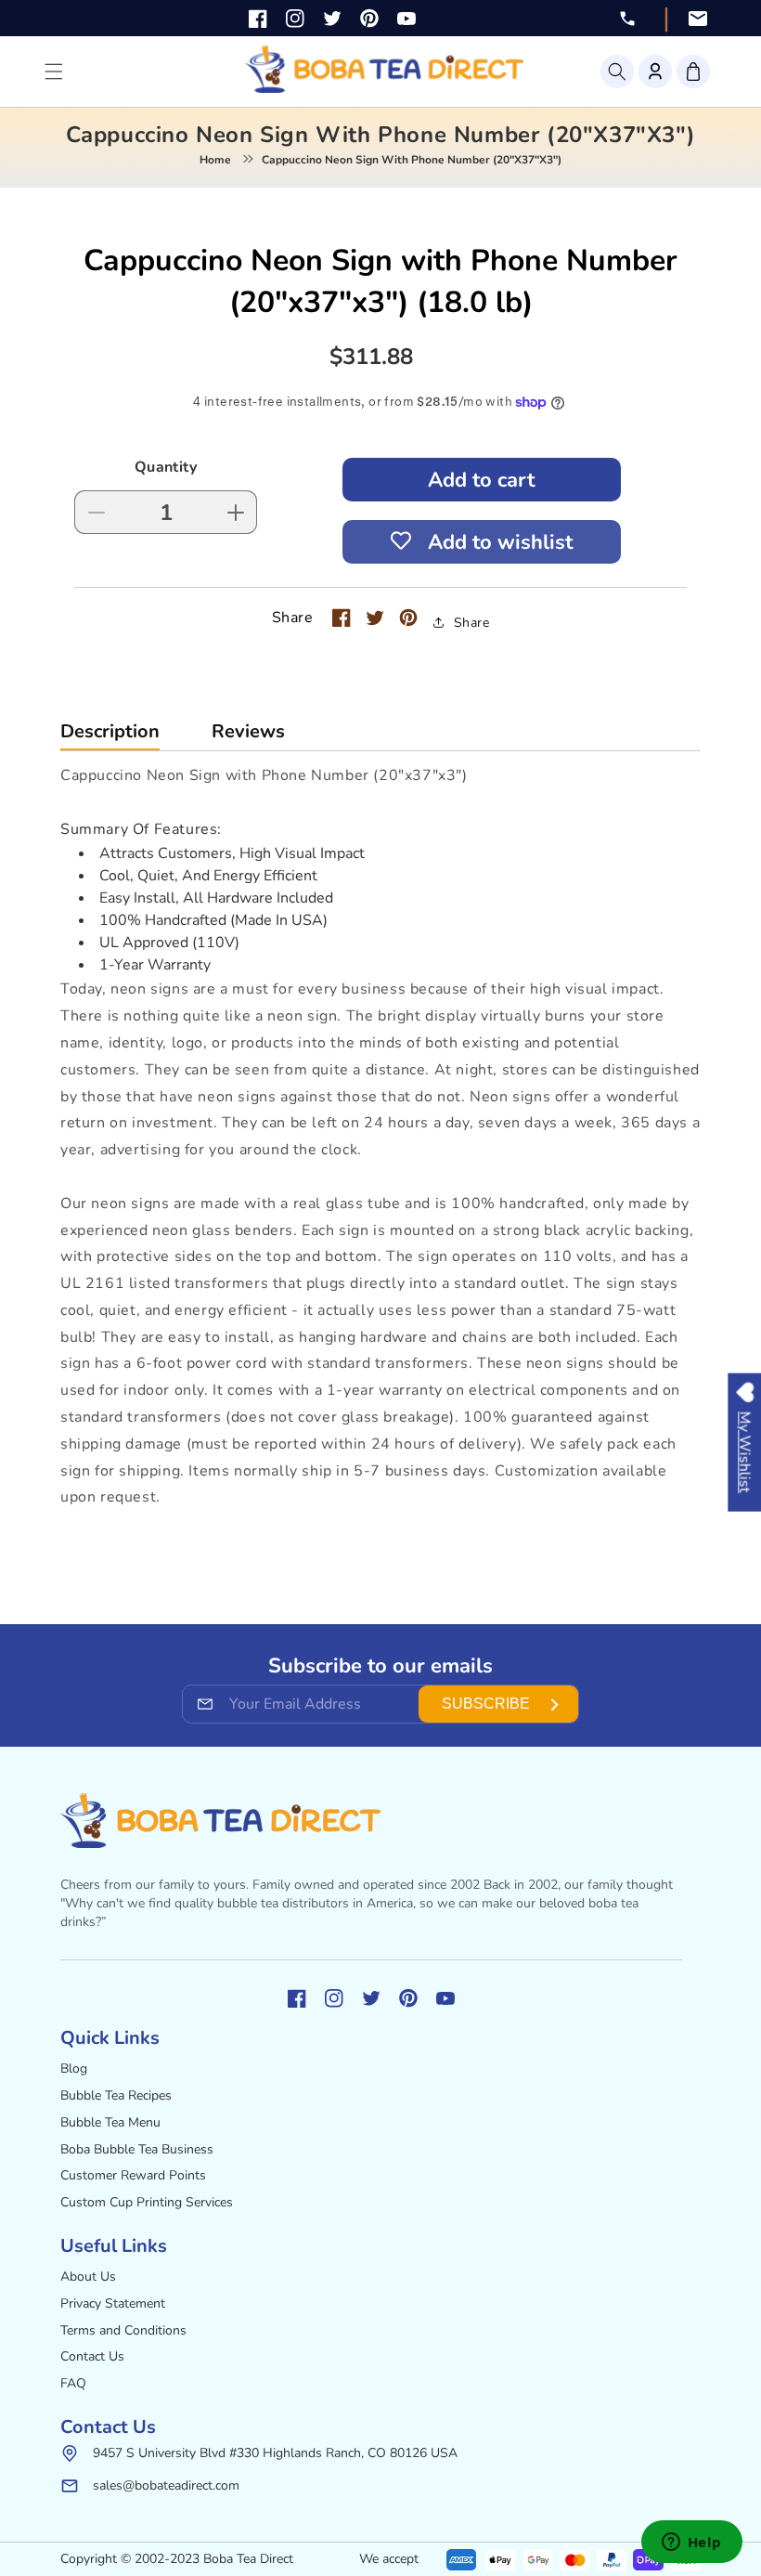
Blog (74, 2069)
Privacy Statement (113, 2303)
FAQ (73, 2383)
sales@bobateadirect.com (166, 2485)
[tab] (110, 736)
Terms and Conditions (123, 2330)
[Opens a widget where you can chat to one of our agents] (691, 2543)
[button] (617, 72)
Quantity (166, 467)
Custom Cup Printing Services (147, 2202)
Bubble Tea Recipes (116, 2095)
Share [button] (472, 623)
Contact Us (92, 2356)
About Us (88, 2277)
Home (215, 160)
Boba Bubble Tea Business (137, 2149)
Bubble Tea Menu (110, 2122)
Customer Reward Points (133, 2175)
